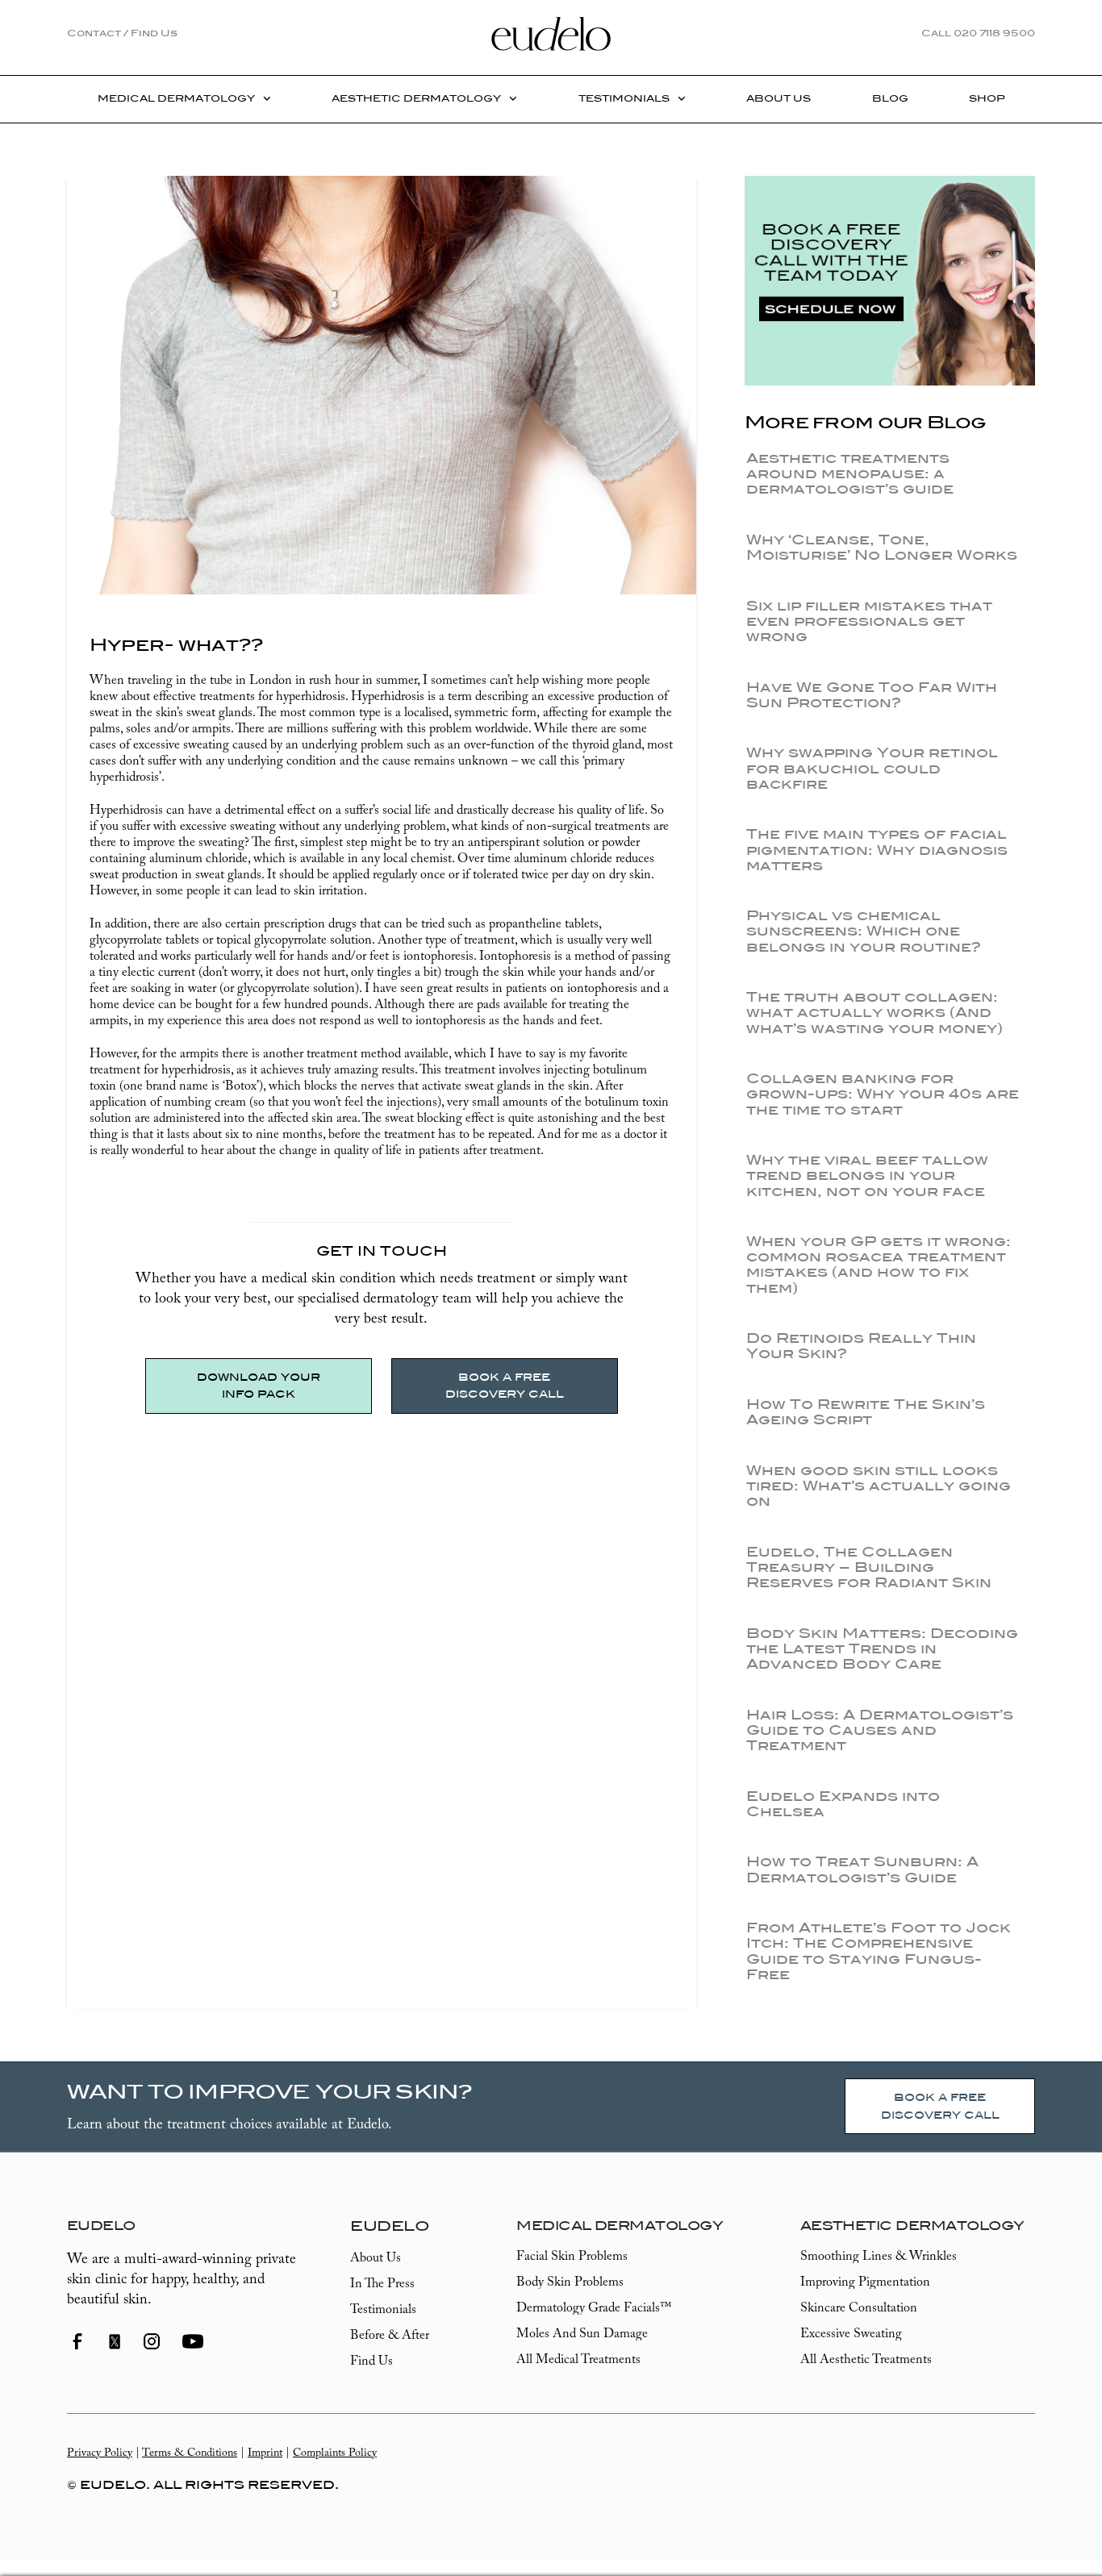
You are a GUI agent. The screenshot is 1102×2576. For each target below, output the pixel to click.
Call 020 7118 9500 (978, 33)
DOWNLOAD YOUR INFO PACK (259, 1386)
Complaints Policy (335, 2453)
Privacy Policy (100, 2453)
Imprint (265, 2453)
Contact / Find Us (122, 33)
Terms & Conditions (190, 2453)
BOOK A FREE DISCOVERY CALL (505, 1386)
